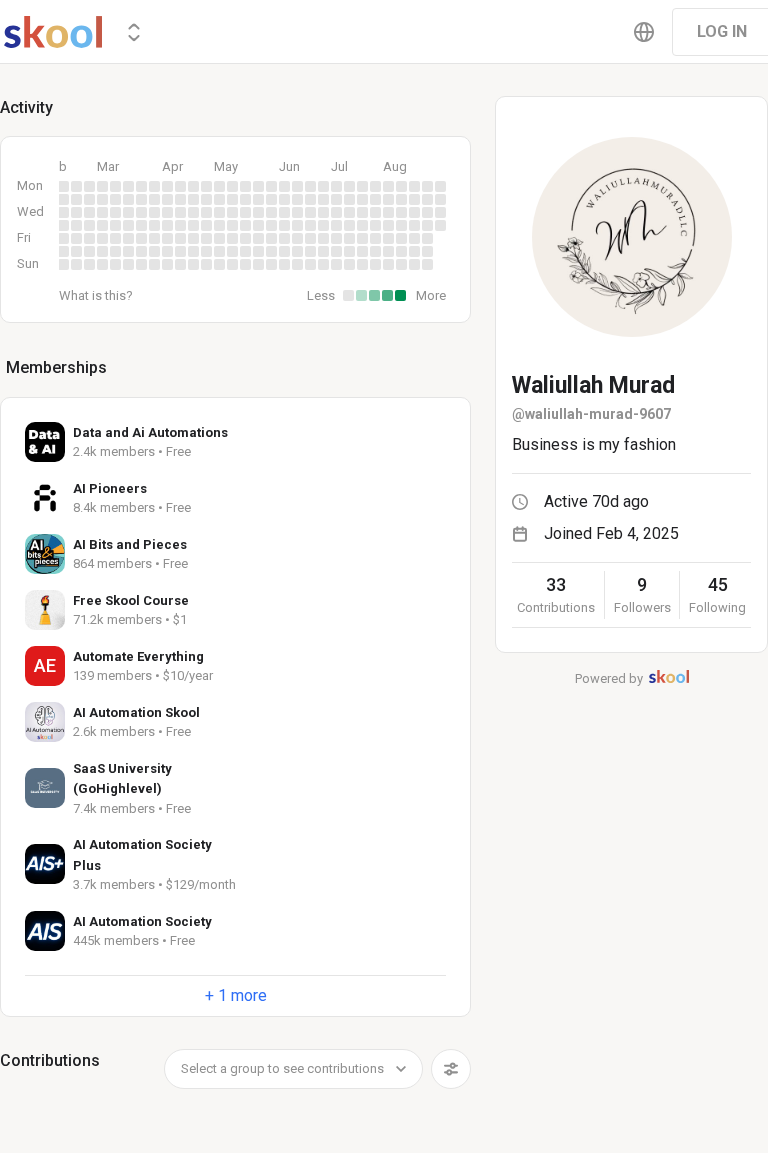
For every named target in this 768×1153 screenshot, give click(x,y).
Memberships (56, 367)
